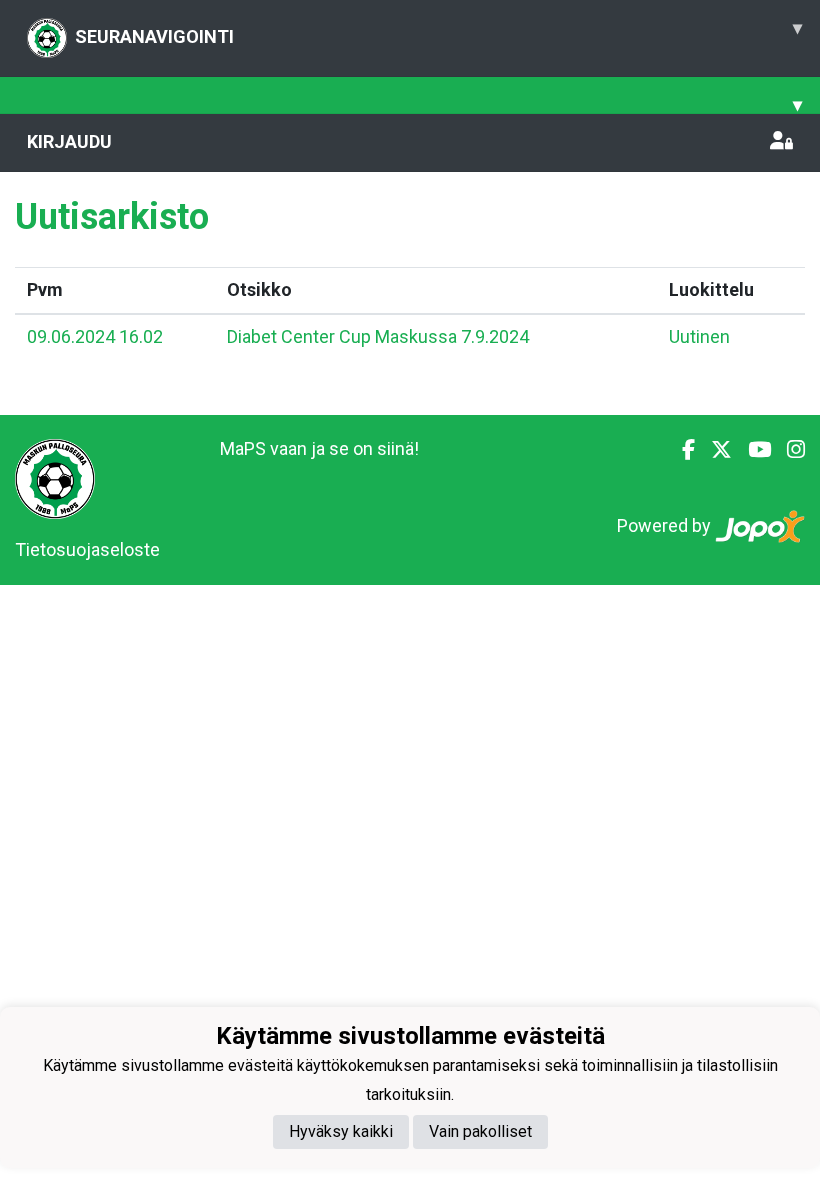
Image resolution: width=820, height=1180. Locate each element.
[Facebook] (680, 450)
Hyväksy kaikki (341, 1131)
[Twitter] (713, 450)
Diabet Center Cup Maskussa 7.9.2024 (378, 336)
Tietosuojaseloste (87, 549)
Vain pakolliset (480, 1131)
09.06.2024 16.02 (95, 336)
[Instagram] (788, 450)
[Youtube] (751, 450)
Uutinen (699, 336)
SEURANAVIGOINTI (438, 32)
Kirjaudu (69, 141)
